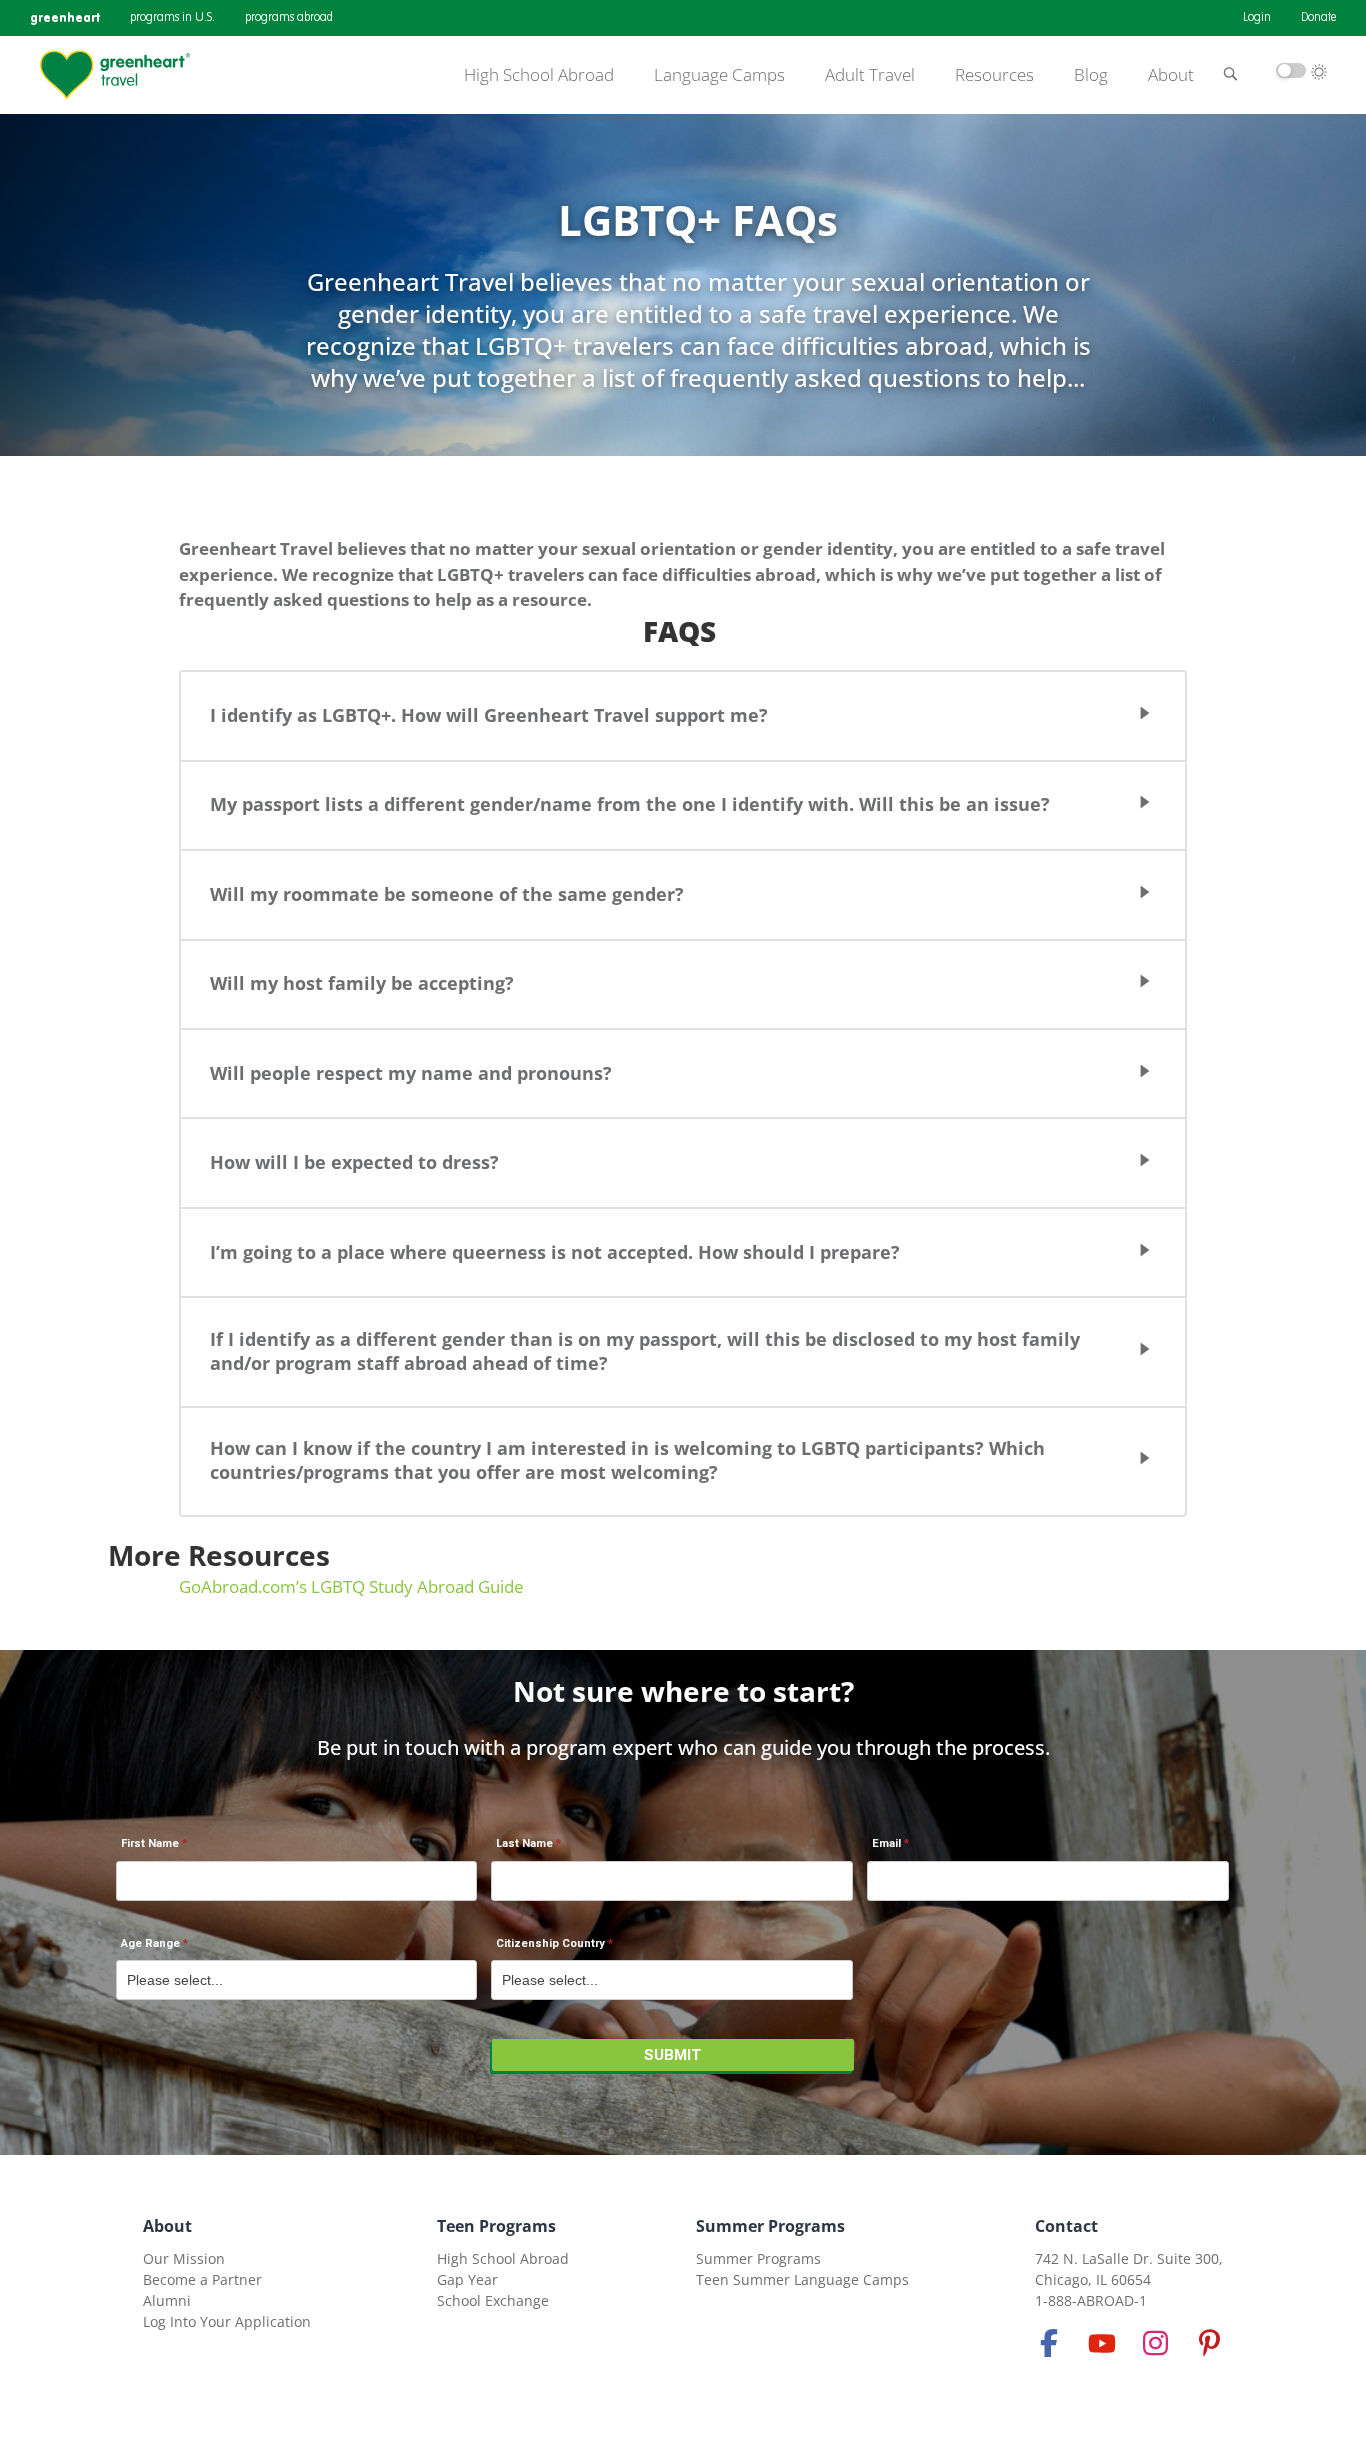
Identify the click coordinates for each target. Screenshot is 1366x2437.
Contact (1066, 2226)
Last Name (524, 1843)
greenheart (65, 17)
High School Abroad (539, 75)
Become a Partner (202, 2279)
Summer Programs (770, 2226)
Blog (1091, 75)
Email (886, 1843)
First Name (150, 1843)
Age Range (150, 1943)
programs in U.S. (172, 18)
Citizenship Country (550, 1943)
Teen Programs (496, 2226)
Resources (994, 75)
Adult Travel (870, 75)
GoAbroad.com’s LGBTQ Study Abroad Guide (351, 1586)
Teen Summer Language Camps (802, 2279)
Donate (1318, 18)
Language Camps (719, 75)
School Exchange (493, 2300)
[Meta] (1049, 2343)
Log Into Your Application (227, 2321)
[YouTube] (1102, 2343)
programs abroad (289, 18)
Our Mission (184, 2258)
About (1171, 75)
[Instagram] (1156, 2343)
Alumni (167, 2300)
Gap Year (467, 2279)
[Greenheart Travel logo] (115, 75)
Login (1257, 18)
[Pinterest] (1209, 2343)
